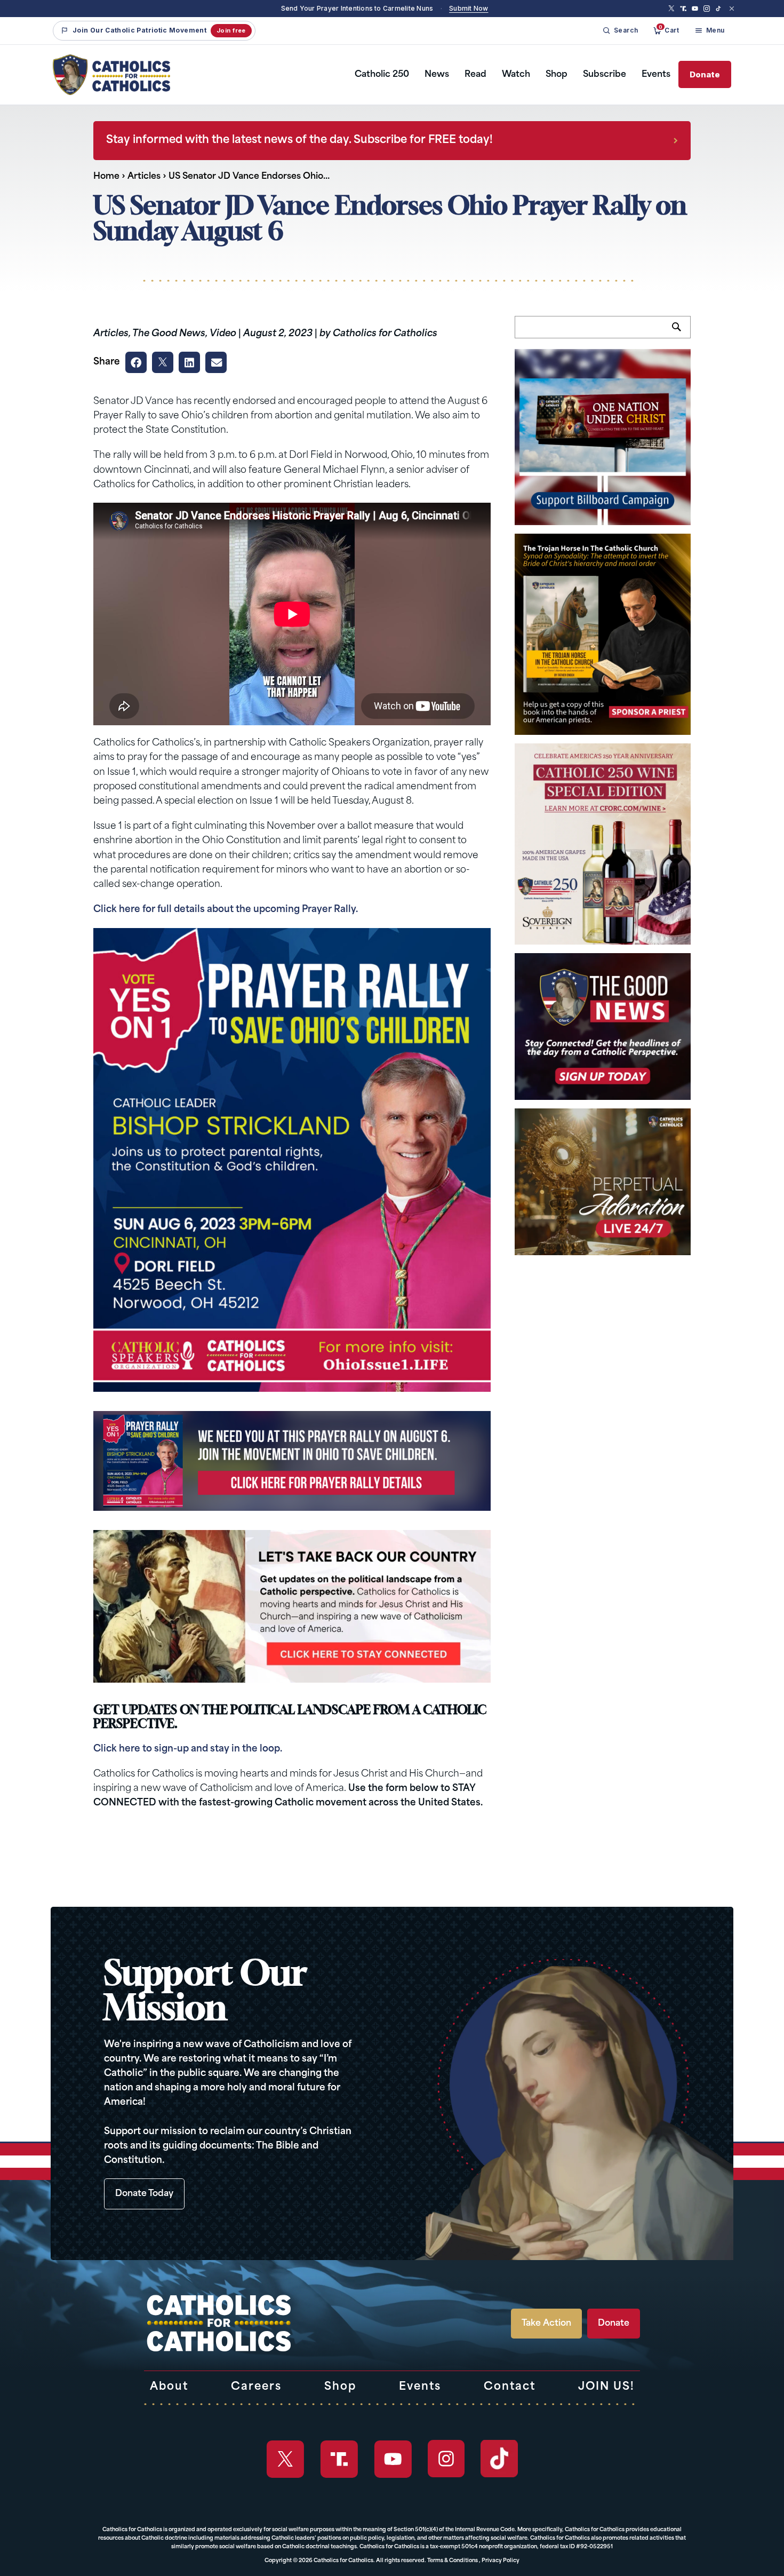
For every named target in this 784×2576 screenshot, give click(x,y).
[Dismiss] (732, 9)
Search (681, 333)
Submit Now (469, 8)
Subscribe (605, 75)
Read (475, 75)
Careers (256, 2387)
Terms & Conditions (453, 2561)
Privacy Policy (501, 2561)
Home (106, 177)
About (169, 2387)
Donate (705, 74)
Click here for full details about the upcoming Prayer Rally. (226, 910)
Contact (510, 2387)
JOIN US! (606, 2387)
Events (656, 75)
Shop (557, 75)
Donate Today (144, 2194)
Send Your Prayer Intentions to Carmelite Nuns (357, 8)
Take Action (546, 2324)
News (437, 75)
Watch (516, 75)
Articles (144, 177)
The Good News (169, 334)
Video (223, 334)
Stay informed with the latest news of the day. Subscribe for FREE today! (299, 140)
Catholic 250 (382, 75)
